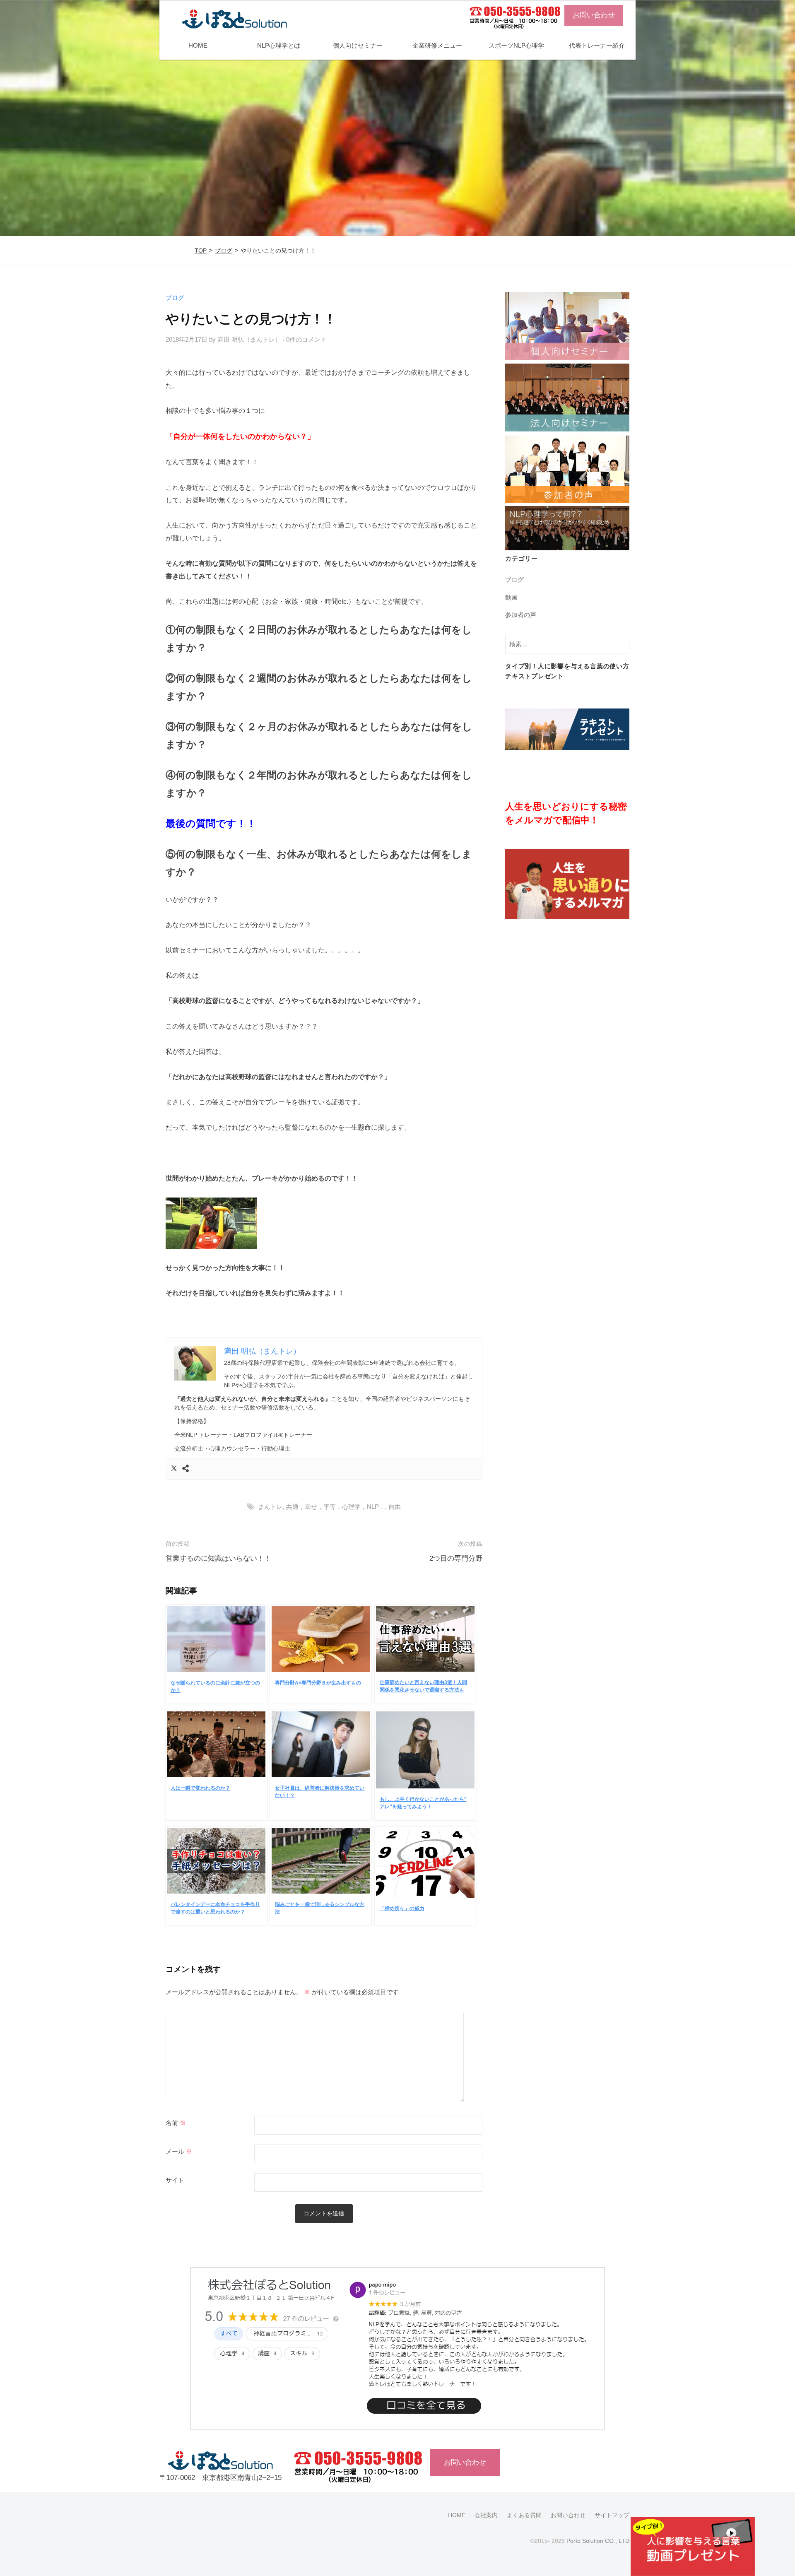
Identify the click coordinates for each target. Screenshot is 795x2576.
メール (179, 2152)
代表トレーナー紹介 (597, 45)
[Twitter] (174, 1469)
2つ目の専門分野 (456, 1558)
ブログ (224, 251)
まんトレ (270, 1507)
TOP (201, 251)
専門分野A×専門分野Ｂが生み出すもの (318, 1683)
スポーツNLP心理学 (516, 45)
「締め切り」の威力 (402, 1909)
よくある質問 (524, 2515)
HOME (198, 45)
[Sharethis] (185, 1469)
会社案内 (486, 2515)
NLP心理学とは (279, 45)
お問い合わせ (594, 15)
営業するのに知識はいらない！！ (218, 1558)
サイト (175, 2180)
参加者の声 (521, 615)
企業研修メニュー (437, 45)
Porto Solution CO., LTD (598, 2541)
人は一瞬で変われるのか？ (200, 1788)
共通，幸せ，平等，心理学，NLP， (336, 1507)
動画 (511, 597)
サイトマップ (612, 2515)
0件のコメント (306, 339)
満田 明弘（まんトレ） (249, 339)
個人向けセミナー (358, 45)
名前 (176, 2123)
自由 (395, 1507)
